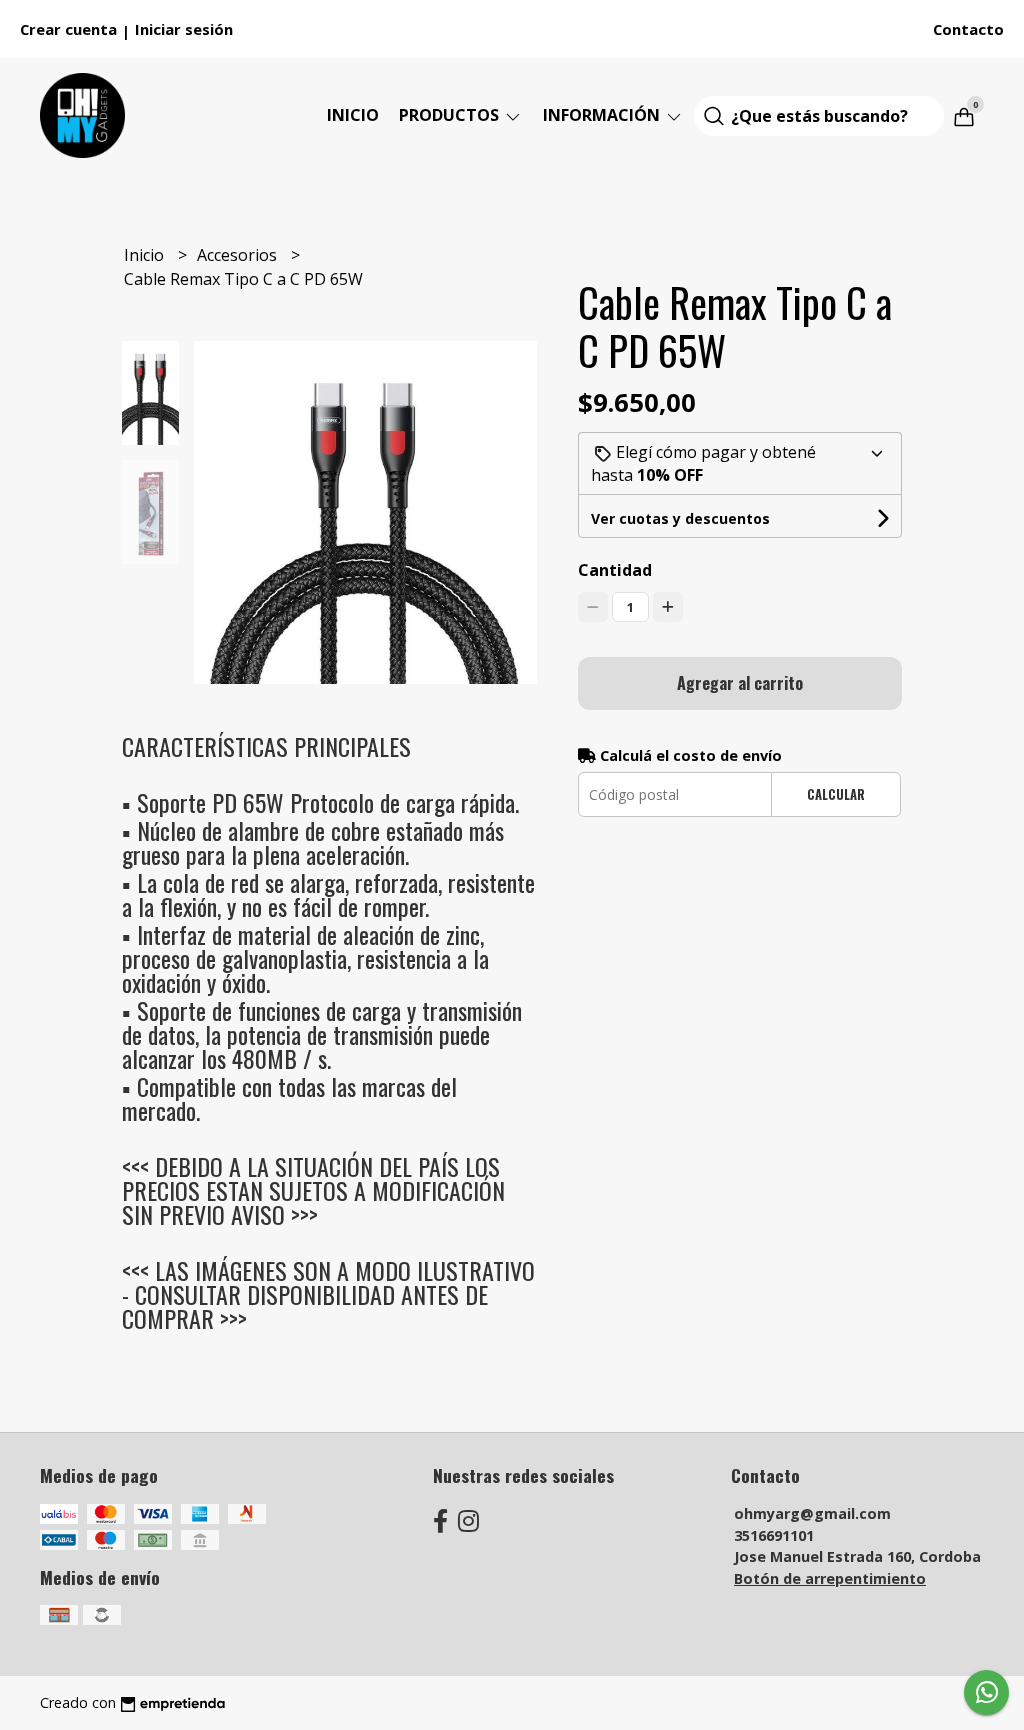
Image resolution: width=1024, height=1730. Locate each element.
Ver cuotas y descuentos (680, 518)
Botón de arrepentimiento (830, 1578)
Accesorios (239, 255)
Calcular (836, 794)
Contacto (968, 29)
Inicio (353, 115)
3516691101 (774, 1535)
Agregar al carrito (740, 683)
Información (603, 115)
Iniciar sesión (184, 29)
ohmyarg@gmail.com (812, 1513)
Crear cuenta (68, 29)
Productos (451, 115)
